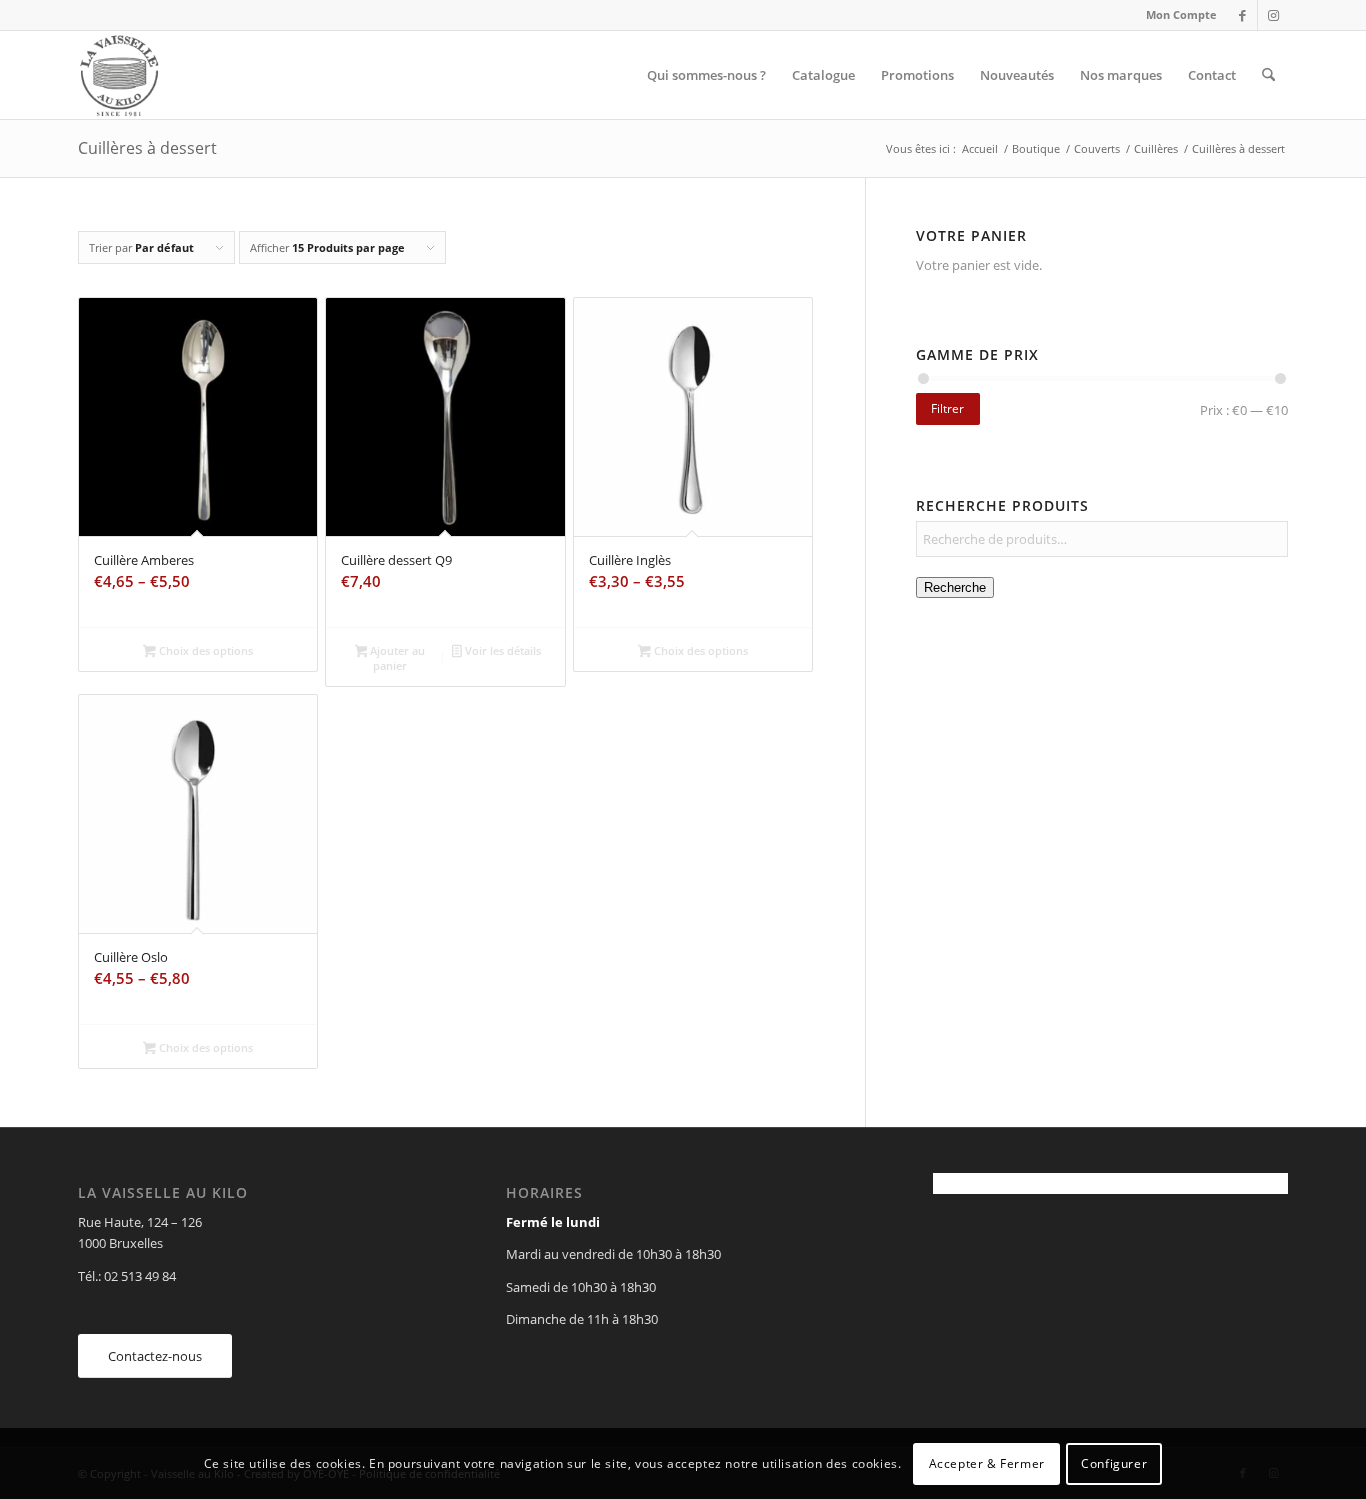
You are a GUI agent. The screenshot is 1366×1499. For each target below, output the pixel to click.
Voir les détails (501, 650)
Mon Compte (1181, 14)
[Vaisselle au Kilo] (119, 75)
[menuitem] (1176, 15)
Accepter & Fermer (987, 1463)
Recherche (955, 587)
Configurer (1114, 1463)
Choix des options (204, 650)
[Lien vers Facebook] (1242, 15)
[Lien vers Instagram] (1273, 15)
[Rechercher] (1268, 75)
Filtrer (947, 408)
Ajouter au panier (396, 658)
